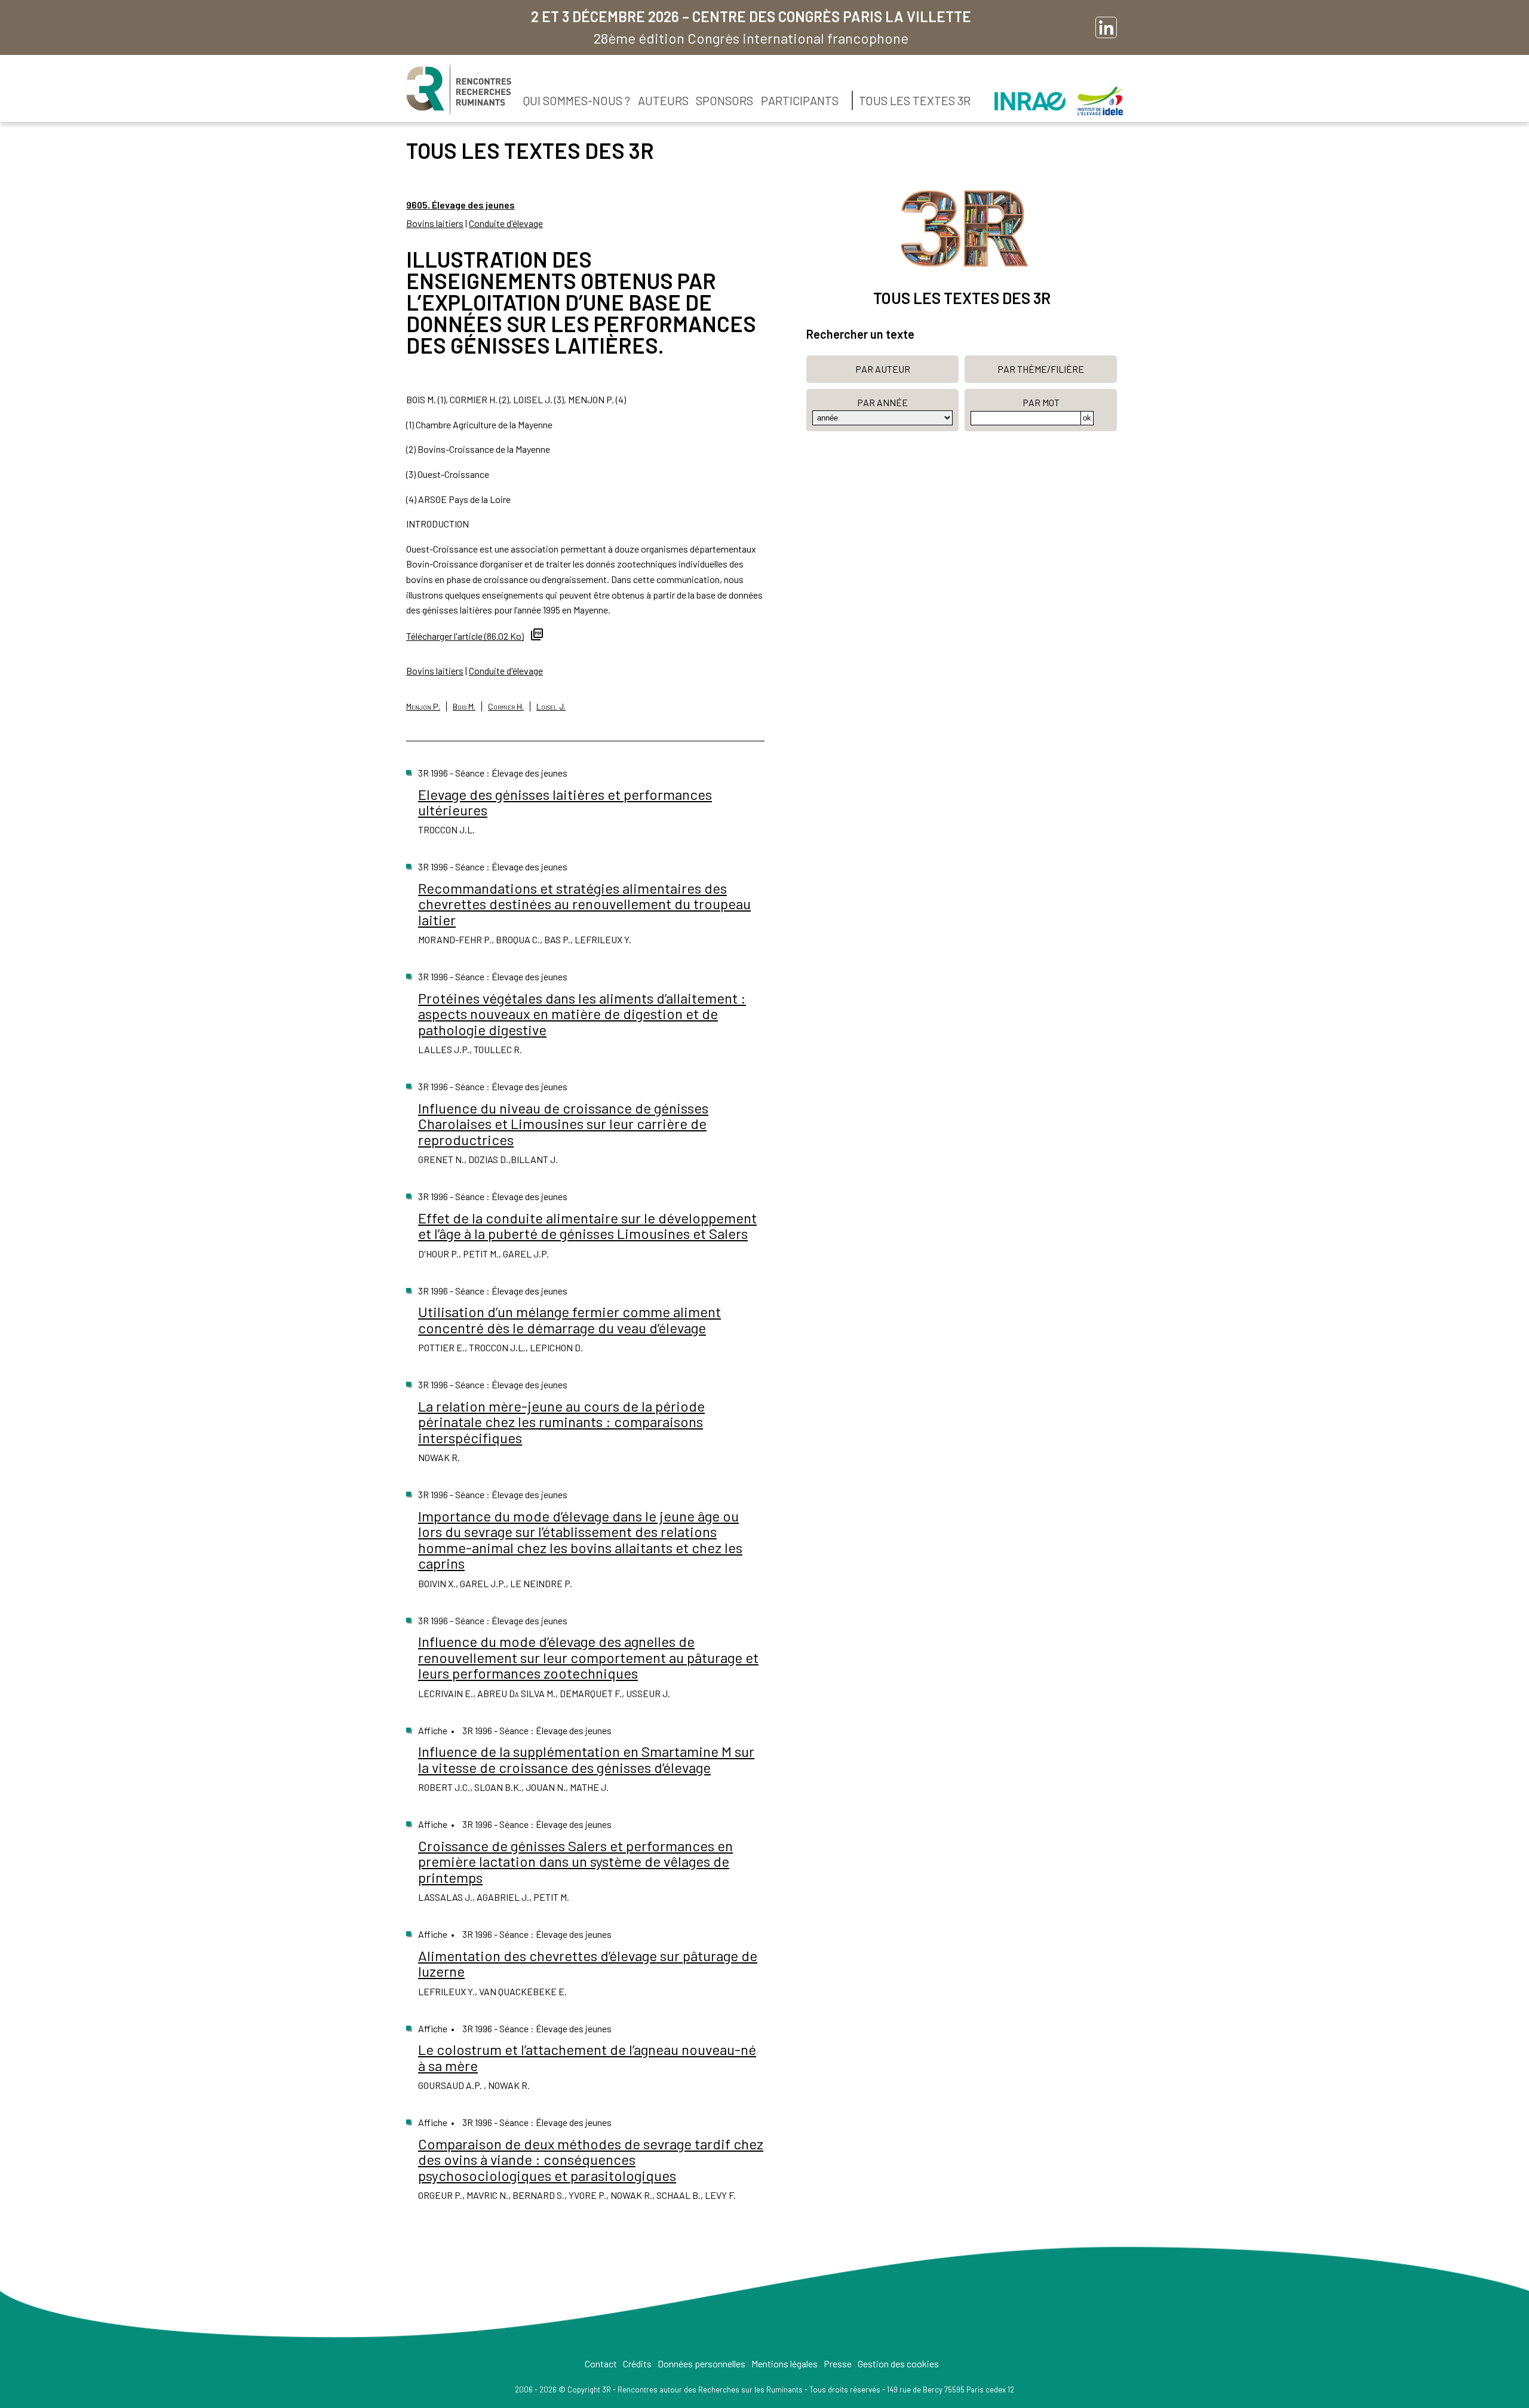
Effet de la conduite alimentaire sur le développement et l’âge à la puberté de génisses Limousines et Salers (587, 1226)
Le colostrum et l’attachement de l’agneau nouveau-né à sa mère (587, 2057)
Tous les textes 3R (915, 100)
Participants (800, 100)
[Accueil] (459, 90)
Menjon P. (423, 706)
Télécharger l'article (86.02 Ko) (465, 636)
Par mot (1041, 402)
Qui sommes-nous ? (577, 100)
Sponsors (724, 100)
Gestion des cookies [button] (898, 2363)
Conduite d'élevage (506, 223)
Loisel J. (551, 706)
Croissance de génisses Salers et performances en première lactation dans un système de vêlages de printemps (575, 1861)
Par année (882, 402)
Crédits (637, 2363)
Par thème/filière (1041, 369)
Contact (601, 2363)
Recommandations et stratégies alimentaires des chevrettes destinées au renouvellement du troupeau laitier (584, 904)
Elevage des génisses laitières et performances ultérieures (565, 802)
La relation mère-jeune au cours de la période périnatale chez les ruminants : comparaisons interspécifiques (561, 1422)
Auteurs (663, 100)
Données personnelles (701, 2363)
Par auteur (883, 369)
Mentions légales (785, 2363)
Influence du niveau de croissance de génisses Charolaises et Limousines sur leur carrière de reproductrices (563, 1124)
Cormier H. (506, 706)
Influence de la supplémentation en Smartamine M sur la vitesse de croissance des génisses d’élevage (586, 1759)
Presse (838, 2363)
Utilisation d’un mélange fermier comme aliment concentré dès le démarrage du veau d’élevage (569, 1319)
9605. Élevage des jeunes (460, 205)
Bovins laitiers (435, 223)
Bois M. (464, 706)
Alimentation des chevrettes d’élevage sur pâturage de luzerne (588, 1963)
